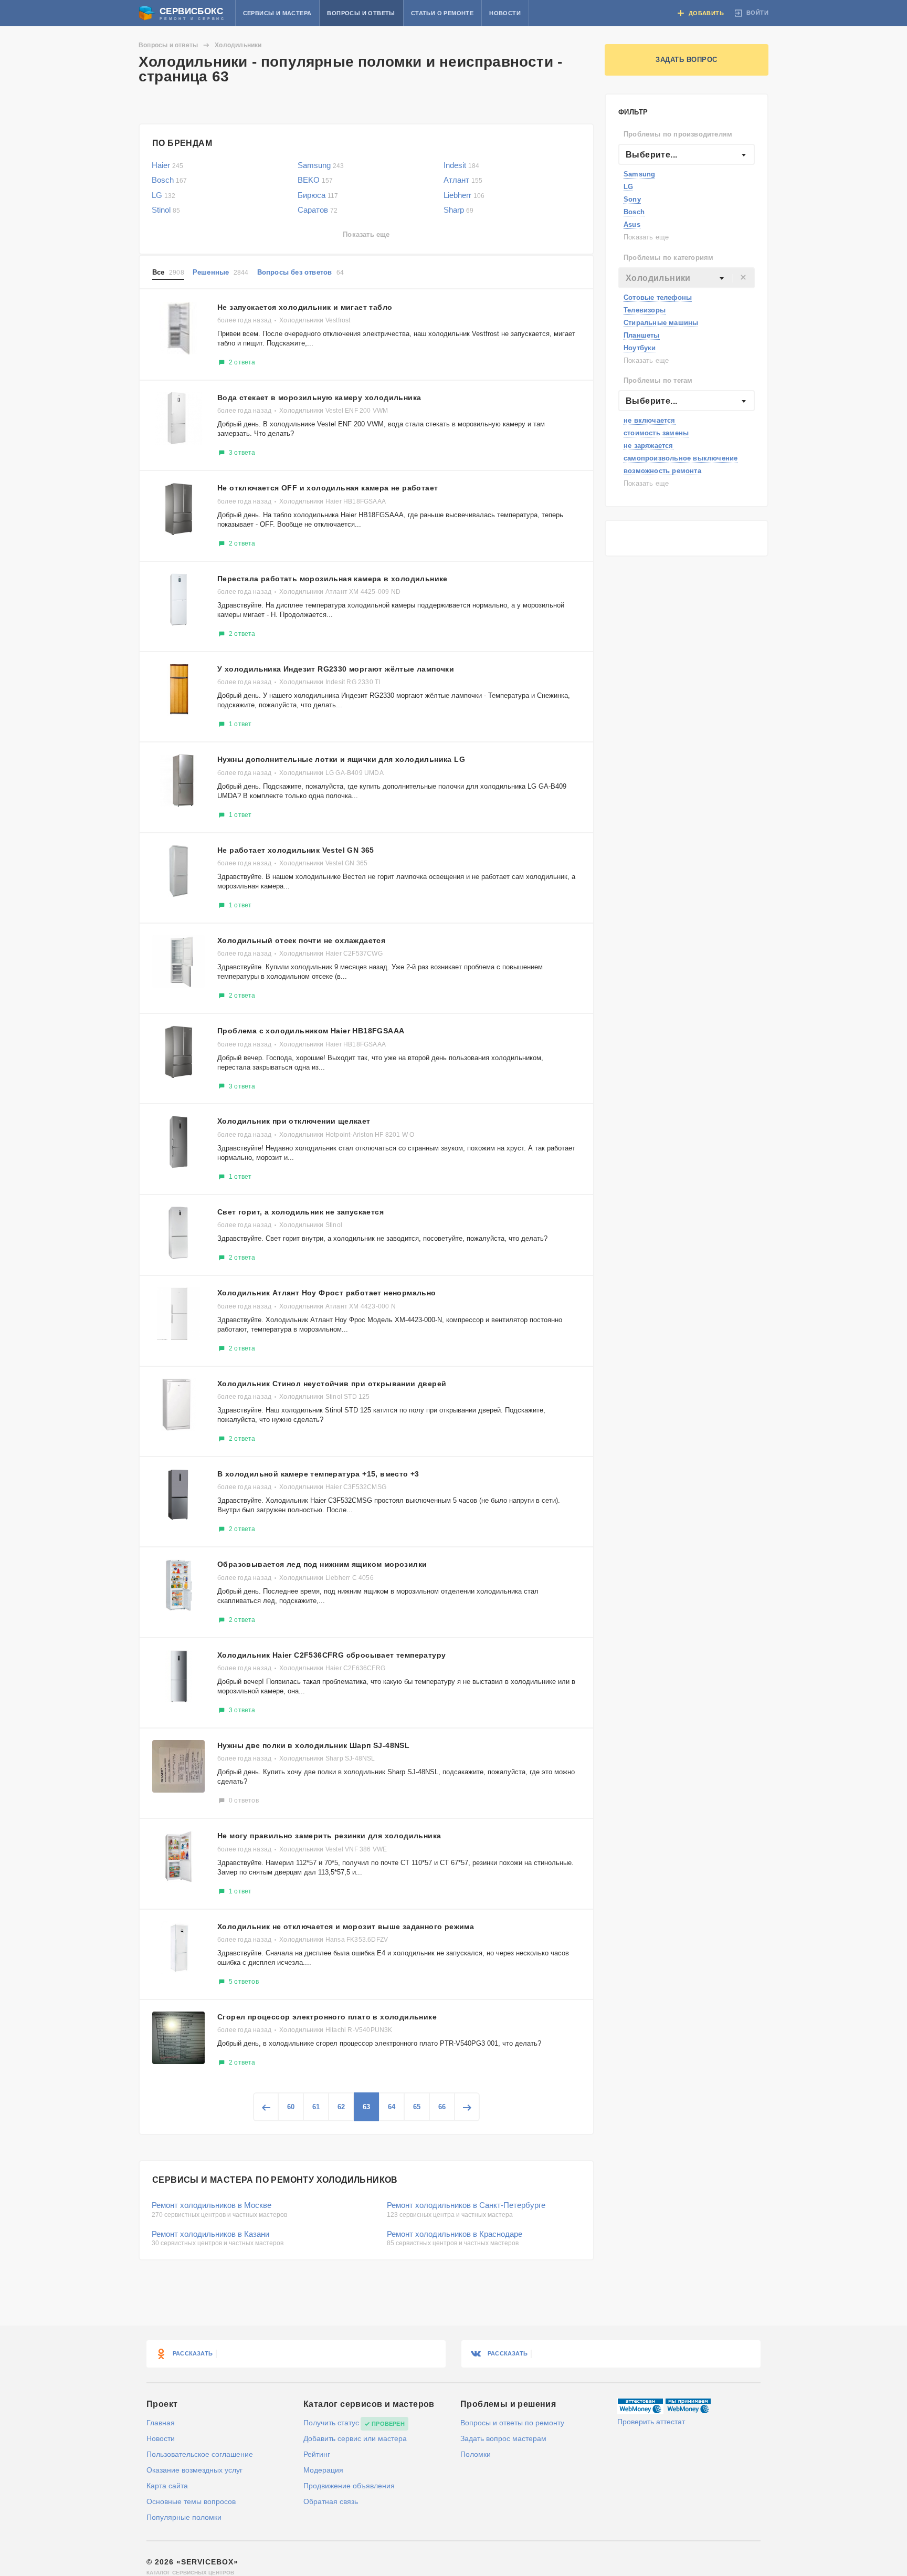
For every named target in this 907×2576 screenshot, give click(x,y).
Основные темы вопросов (191, 2501)
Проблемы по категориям (668, 258)
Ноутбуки (640, 348)
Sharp (458, 210)
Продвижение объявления (349, 2486)
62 (341, 2107)
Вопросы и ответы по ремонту (512, 2423)
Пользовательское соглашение (200, 2454)
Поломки (476, 2454)
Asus (632, 224)
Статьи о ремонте (442, 13)
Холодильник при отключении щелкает (294, 1121)
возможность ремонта (662, 471)
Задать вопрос (687, 60)
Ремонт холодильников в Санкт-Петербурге (466, 2205)
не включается (650, 420)
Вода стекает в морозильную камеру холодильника (319, 397)
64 (392, 2107)
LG (628, 187)
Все (168, 272)
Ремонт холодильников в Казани (210, 2234)
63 (366, 2107)
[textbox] (687, 278)
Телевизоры (645, 310)
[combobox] (687, 154)
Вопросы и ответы (361, 13)
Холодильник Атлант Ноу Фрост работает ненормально (327, 1293)
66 (442, 2107)
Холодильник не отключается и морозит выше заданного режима (346, 1926)
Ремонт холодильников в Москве (212, 2205)
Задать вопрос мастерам (503, 2438)
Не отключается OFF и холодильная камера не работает (328, 488)
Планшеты (642, 335)
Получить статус (331, 2423)
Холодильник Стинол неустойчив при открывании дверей (332, 1384)
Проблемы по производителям (678, 134)
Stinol (166, 210)
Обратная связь (331, 2501)
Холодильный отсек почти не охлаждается (301, 940)
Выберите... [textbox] (651, 155)
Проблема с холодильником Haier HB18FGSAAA (311, 1031)
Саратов (318, 210)
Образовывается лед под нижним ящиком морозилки (322, 1564)
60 (291, 2107)
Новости (505, 13)
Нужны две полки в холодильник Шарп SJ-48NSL (313, 1745)
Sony (632, 199)
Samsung (639, 174)
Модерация (323, 2470)
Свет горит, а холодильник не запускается (300, 1212)
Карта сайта (167, 2486)
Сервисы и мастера (277, 13)
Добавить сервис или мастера (355, 2438)
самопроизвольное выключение (681, 458)
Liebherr (464, 195)
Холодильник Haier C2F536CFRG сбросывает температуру (331, 1655)
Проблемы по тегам (658, 380)
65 (417, 2107)
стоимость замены (656, 433)
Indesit (461, 165)
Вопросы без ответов (301, 272)
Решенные (221, 272)
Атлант (463, 180)
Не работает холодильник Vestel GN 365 (296, 850)
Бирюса (318, 195)
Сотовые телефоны (658, 297)
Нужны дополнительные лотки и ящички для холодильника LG (341, 759)
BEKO (315, 180)
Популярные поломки (184, 2517)
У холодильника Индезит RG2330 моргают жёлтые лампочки (336, 669)
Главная (161, 2423)
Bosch (634, 212)
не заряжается (648, 446)
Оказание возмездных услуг (194, 2470)
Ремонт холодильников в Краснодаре (455, 2234)
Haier (167, 165)
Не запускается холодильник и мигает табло (305, 307)
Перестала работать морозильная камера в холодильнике (333, 579)
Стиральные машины (661, 323)
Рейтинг (317, 2454)
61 (316, 2107)
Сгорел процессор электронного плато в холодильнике (327, 2017)
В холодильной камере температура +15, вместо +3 (318, 1474)
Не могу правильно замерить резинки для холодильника (329, 1836)
